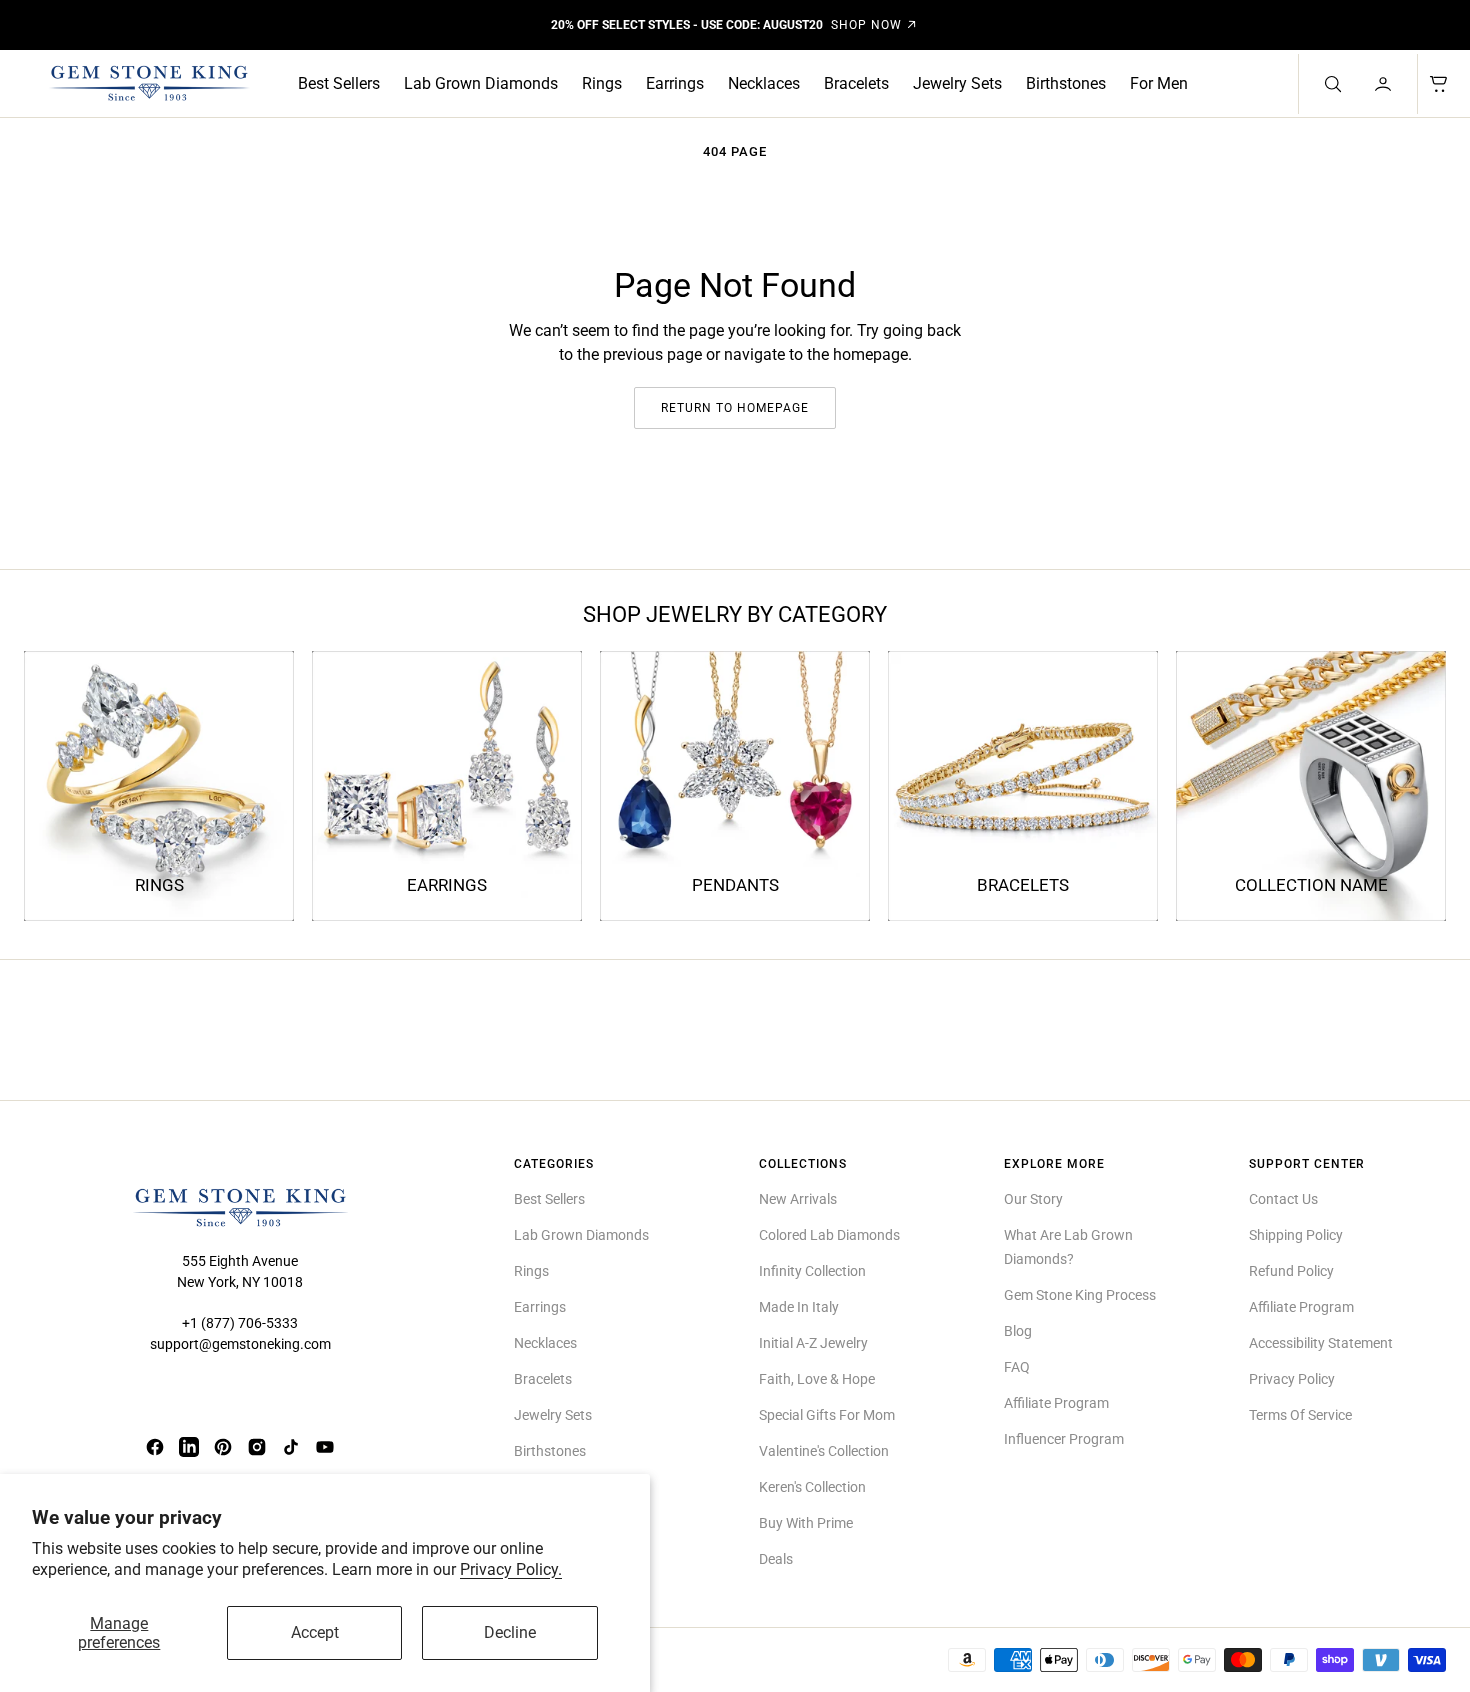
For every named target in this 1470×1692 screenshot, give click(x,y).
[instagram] (257, 1447)
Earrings (675, 83)
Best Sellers (339, 83)
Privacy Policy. (511, 1569)
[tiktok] (291, 1447)
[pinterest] (223, 1447)
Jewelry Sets (957, 83)
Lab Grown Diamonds (481, 83)
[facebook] (155, 1447)
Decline (510, 1632)
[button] (1385, 84)
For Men (1159, 83)
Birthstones (1066, 83)
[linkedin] (189, 1447)
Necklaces (764, 83)
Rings (602, 83)
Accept (315, 1632)
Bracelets (856, 83)
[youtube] (325, 1447)
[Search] (1331, 84)
